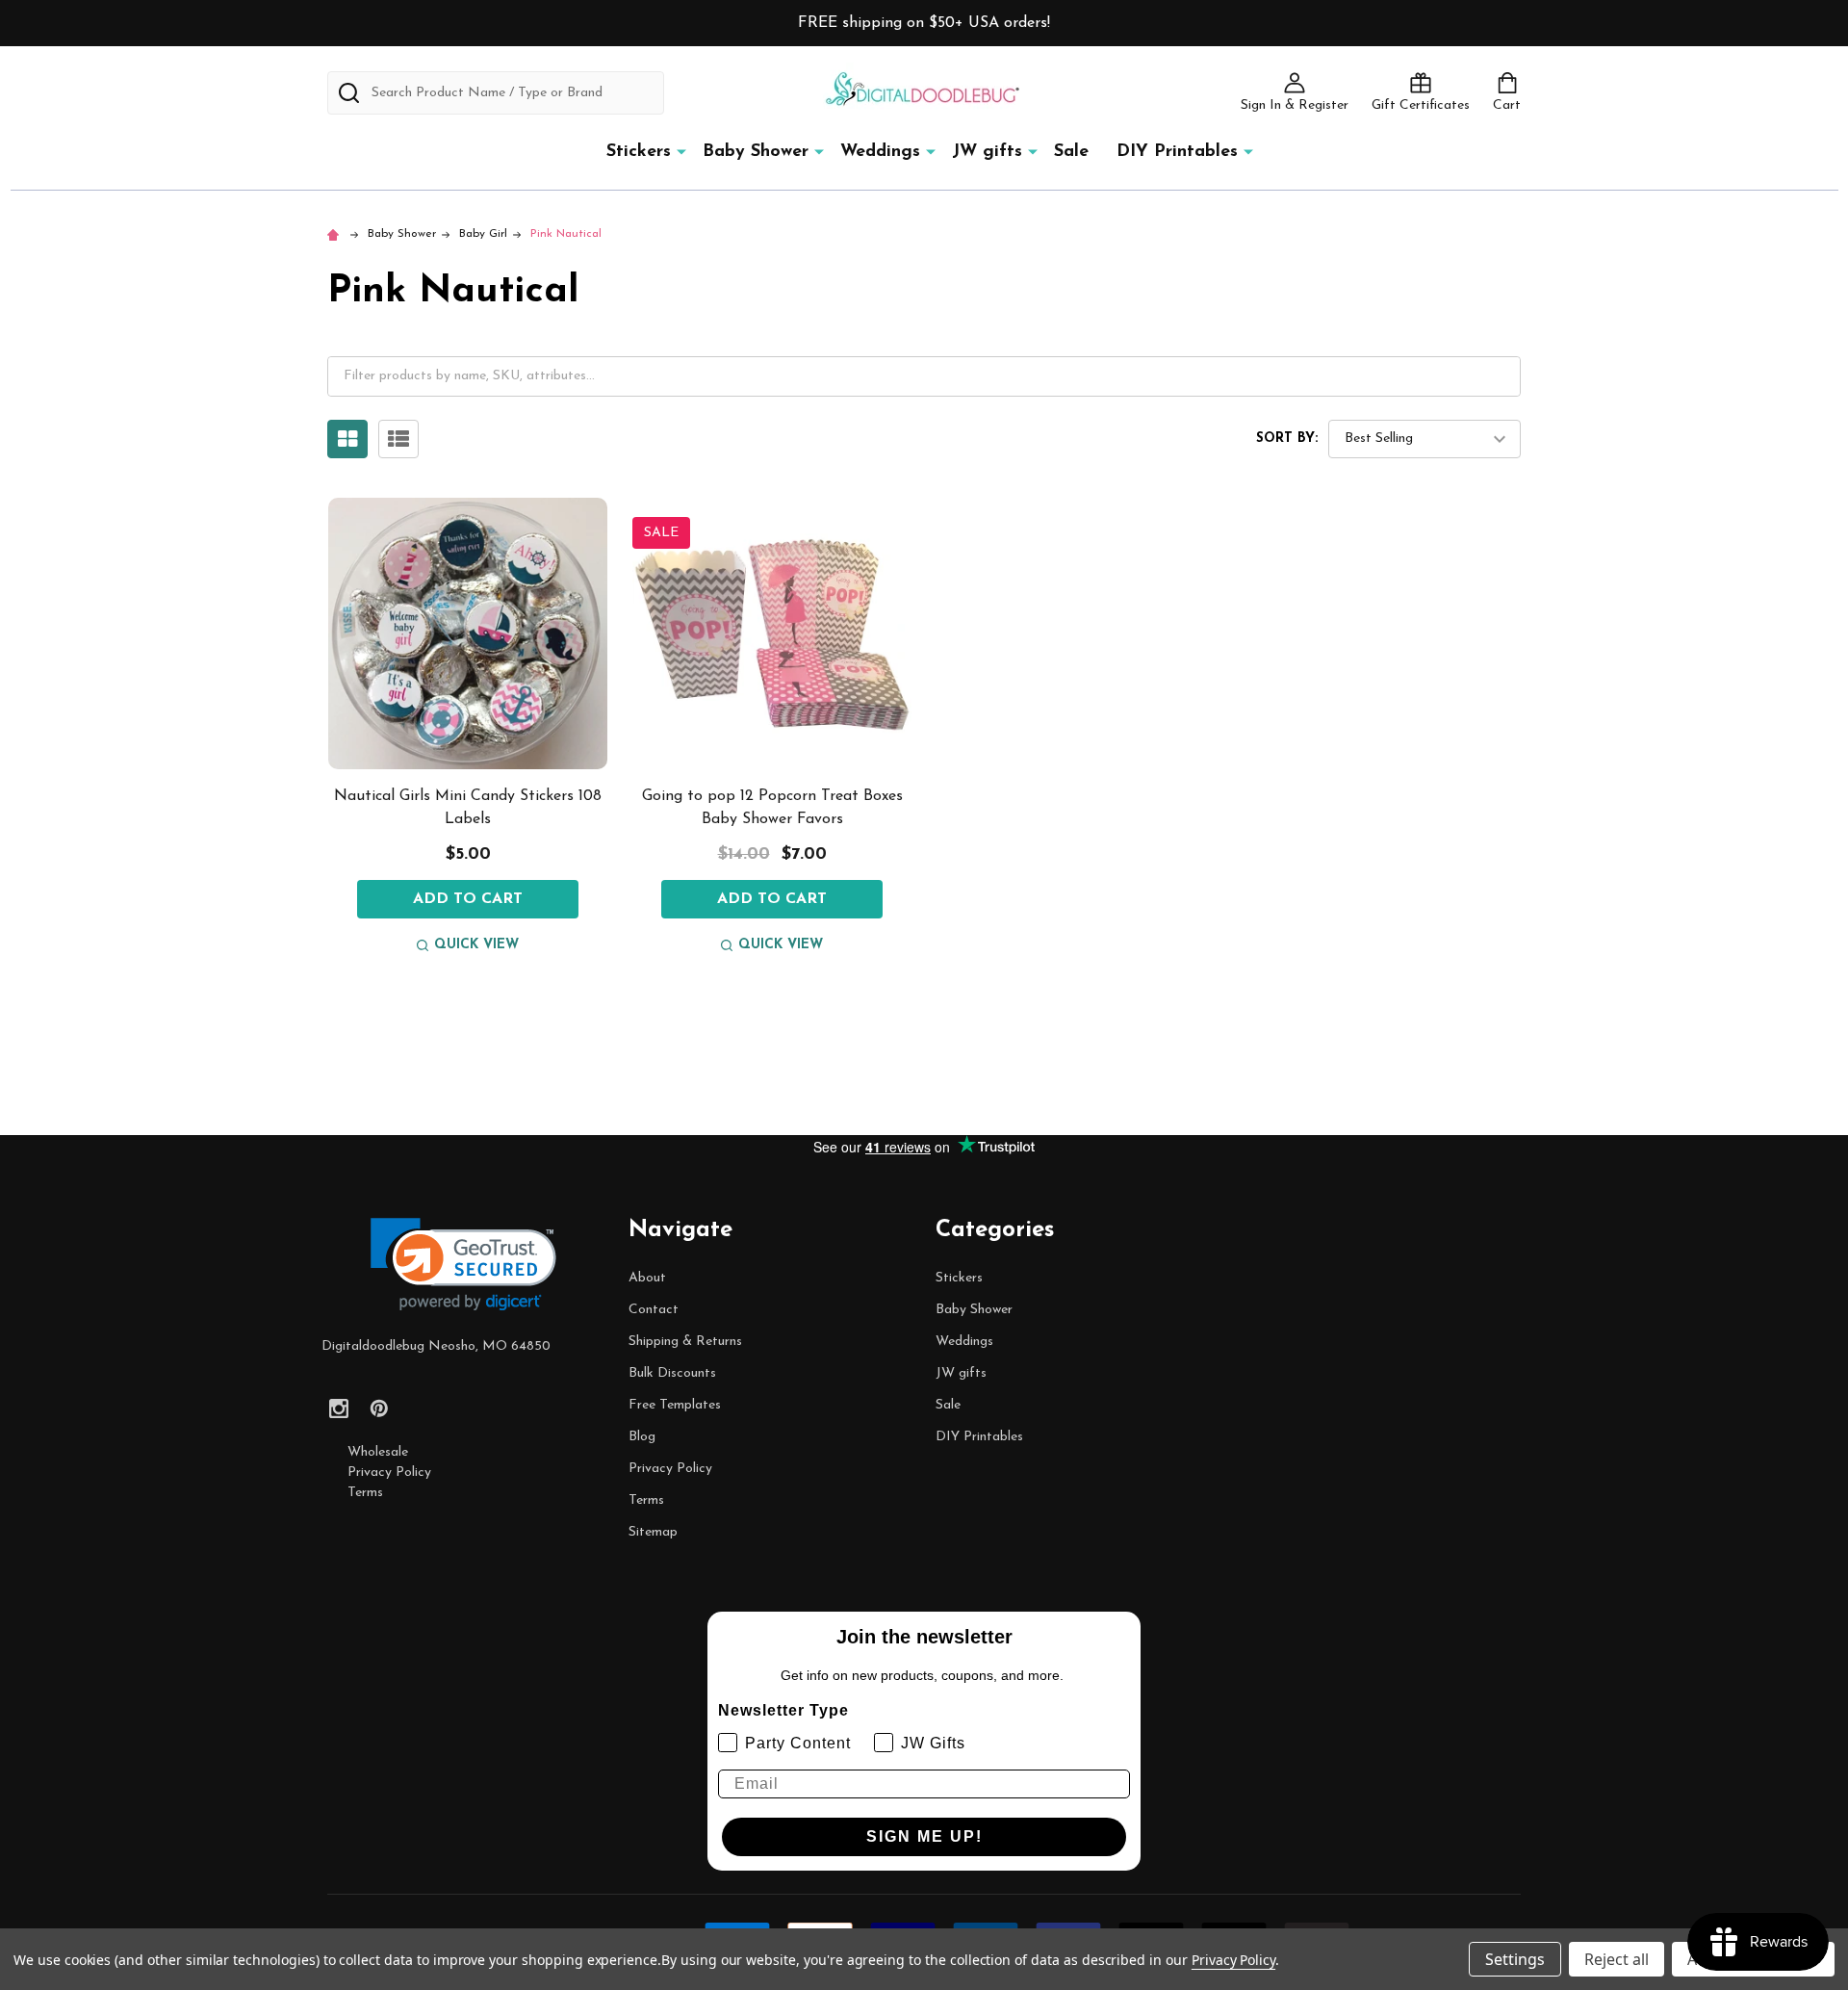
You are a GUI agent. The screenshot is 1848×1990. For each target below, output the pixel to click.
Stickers (639, 152)
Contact (654, 1310)
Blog (642, 1437)
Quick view (476, 945)
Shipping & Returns (685, 1342)
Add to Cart (468, 899)
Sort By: (1287, 439)
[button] (463, 1265)
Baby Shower (756, 152)
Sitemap (653, 1532)
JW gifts (987, 152)
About (647, 1278)
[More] (681, 151)
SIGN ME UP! (924, 1836)
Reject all (1617, 1959)
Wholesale (378, 1452)
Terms (365, 1493)
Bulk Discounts (672, 1373)
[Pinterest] (379, 1409)
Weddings (880, 152)
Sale (1071, 152)
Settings (1515, 1959)
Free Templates (675, 1405)
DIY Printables (1177, 152)
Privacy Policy (389, 1473)
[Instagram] (339, 1409)
